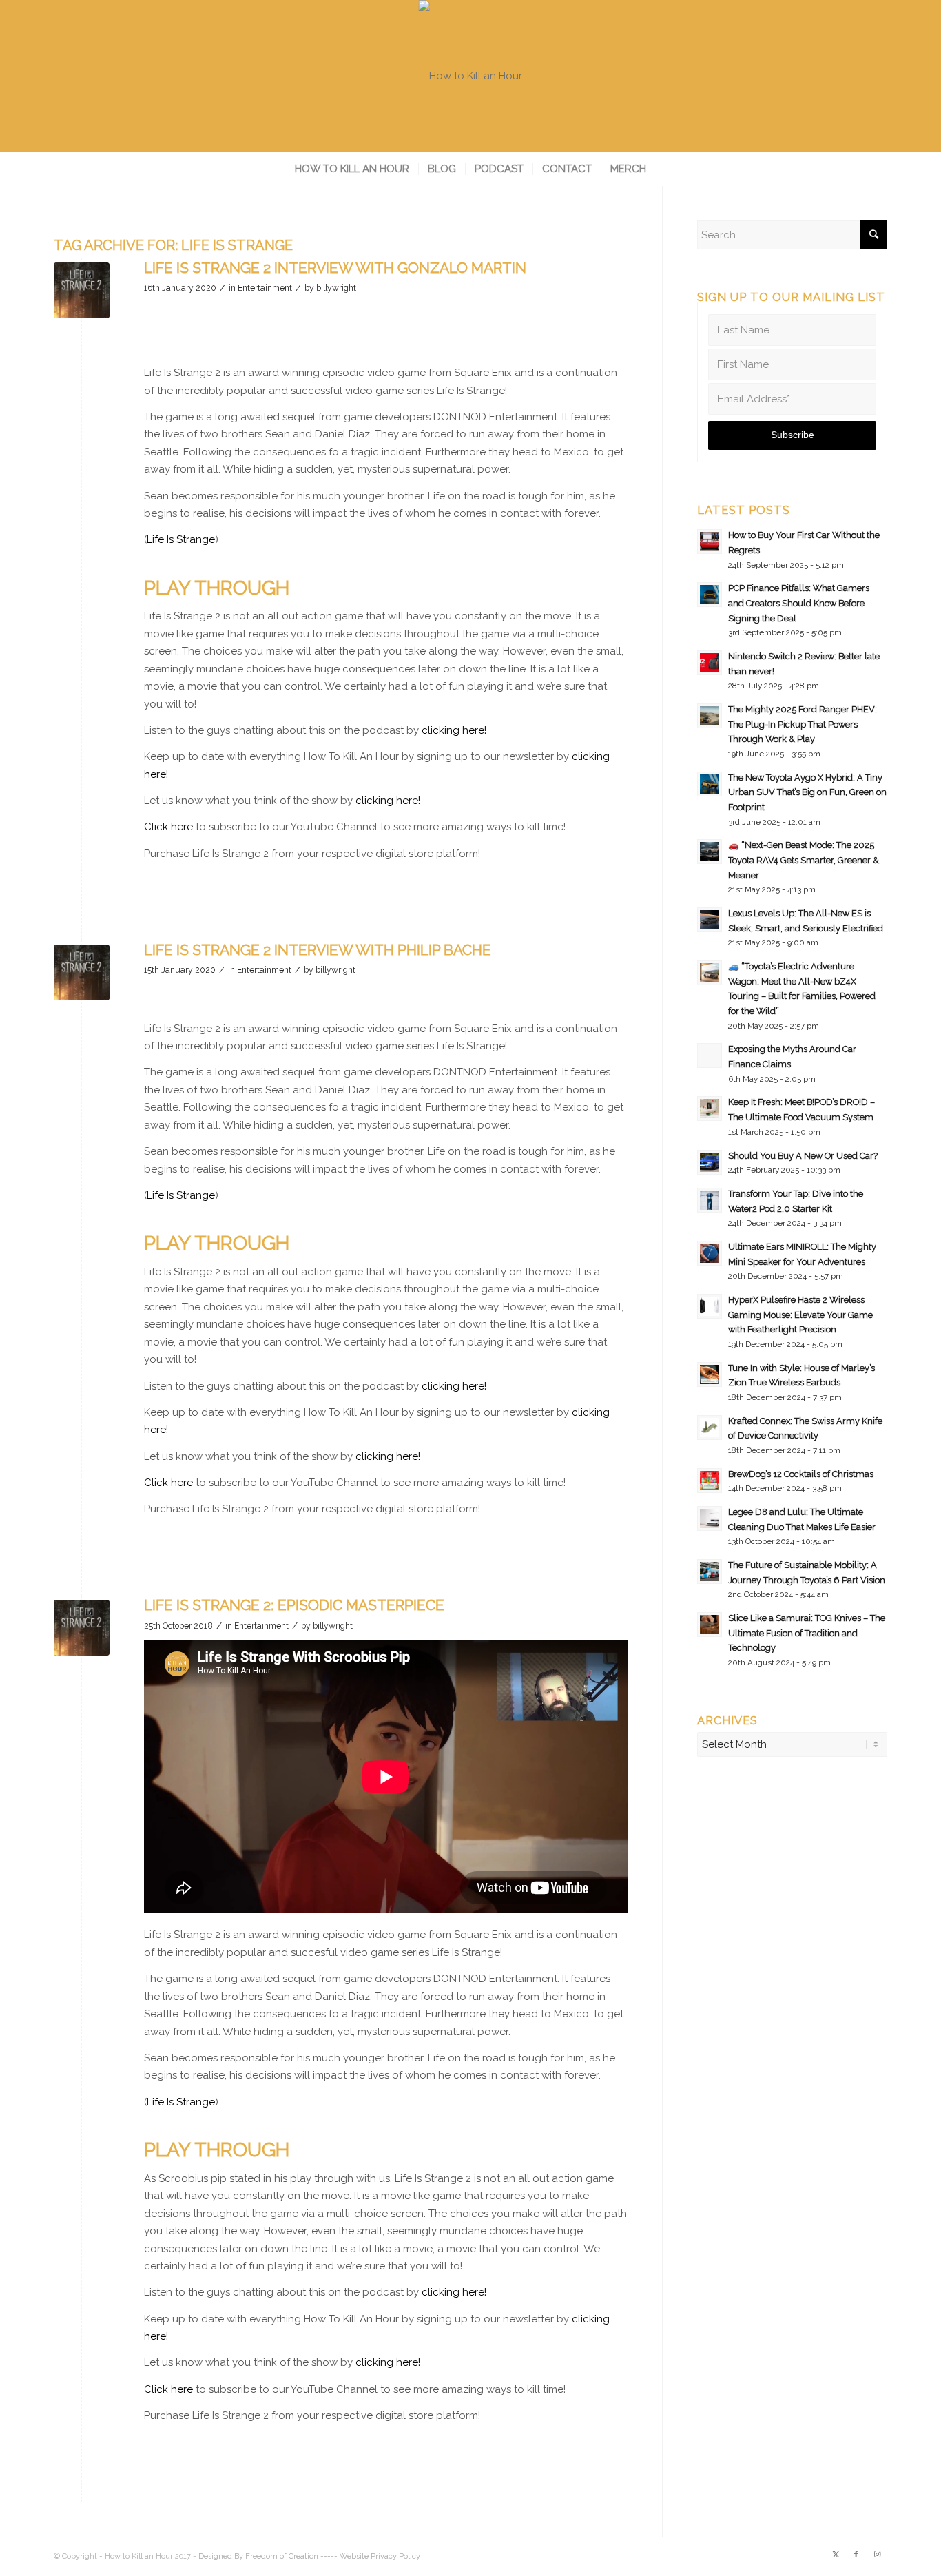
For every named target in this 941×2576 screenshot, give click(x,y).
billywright (336, 288)
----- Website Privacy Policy (370, 2556)
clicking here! (454, 730)
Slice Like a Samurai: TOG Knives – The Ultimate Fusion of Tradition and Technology (807, 1633)
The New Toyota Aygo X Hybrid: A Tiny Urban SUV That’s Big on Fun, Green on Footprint (807, 792)
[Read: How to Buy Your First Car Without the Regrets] (710, 542)
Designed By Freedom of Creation (258, 2556)
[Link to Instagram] (877, 2555)
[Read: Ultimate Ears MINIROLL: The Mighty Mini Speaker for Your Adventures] (710, 1253)
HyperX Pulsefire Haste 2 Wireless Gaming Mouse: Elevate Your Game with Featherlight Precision (800, 1315)
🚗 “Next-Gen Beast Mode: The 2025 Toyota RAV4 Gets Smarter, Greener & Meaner (804, 860)
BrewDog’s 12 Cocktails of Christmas (801, 1474)
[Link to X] (836, 2555)
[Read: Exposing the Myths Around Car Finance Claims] (710, 1055)
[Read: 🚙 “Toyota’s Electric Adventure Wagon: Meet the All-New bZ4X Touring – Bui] (710, 973)
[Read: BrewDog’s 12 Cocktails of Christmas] (710, 1481)
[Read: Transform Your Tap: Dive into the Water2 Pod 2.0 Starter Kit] (710, 1200)
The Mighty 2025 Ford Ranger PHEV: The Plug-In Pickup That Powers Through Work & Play (803, 724)
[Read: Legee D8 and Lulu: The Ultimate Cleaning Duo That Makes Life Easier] (710, 1518)
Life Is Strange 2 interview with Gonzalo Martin (335, 268)
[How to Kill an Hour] (470, 76)
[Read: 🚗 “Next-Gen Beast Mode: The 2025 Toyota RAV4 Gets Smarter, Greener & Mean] (710, 852)
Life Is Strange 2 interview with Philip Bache (318, 950)
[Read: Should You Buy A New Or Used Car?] (710, 1162)
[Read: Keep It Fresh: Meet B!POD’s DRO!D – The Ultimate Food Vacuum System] (710, 1109)
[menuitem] (352, 169)
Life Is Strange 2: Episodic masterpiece (294, 1605)
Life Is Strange (181, 539)
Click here (168, 827)
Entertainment (265, 288)
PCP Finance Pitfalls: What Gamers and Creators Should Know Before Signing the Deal (799, 603)
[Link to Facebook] (856, 2555)
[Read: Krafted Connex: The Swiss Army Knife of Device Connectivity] (710, 1428)
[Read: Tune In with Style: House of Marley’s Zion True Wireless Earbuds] (710, 1374)
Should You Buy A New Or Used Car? (803, 1156)
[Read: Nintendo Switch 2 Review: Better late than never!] (710, 663)
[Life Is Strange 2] (82, 290)
